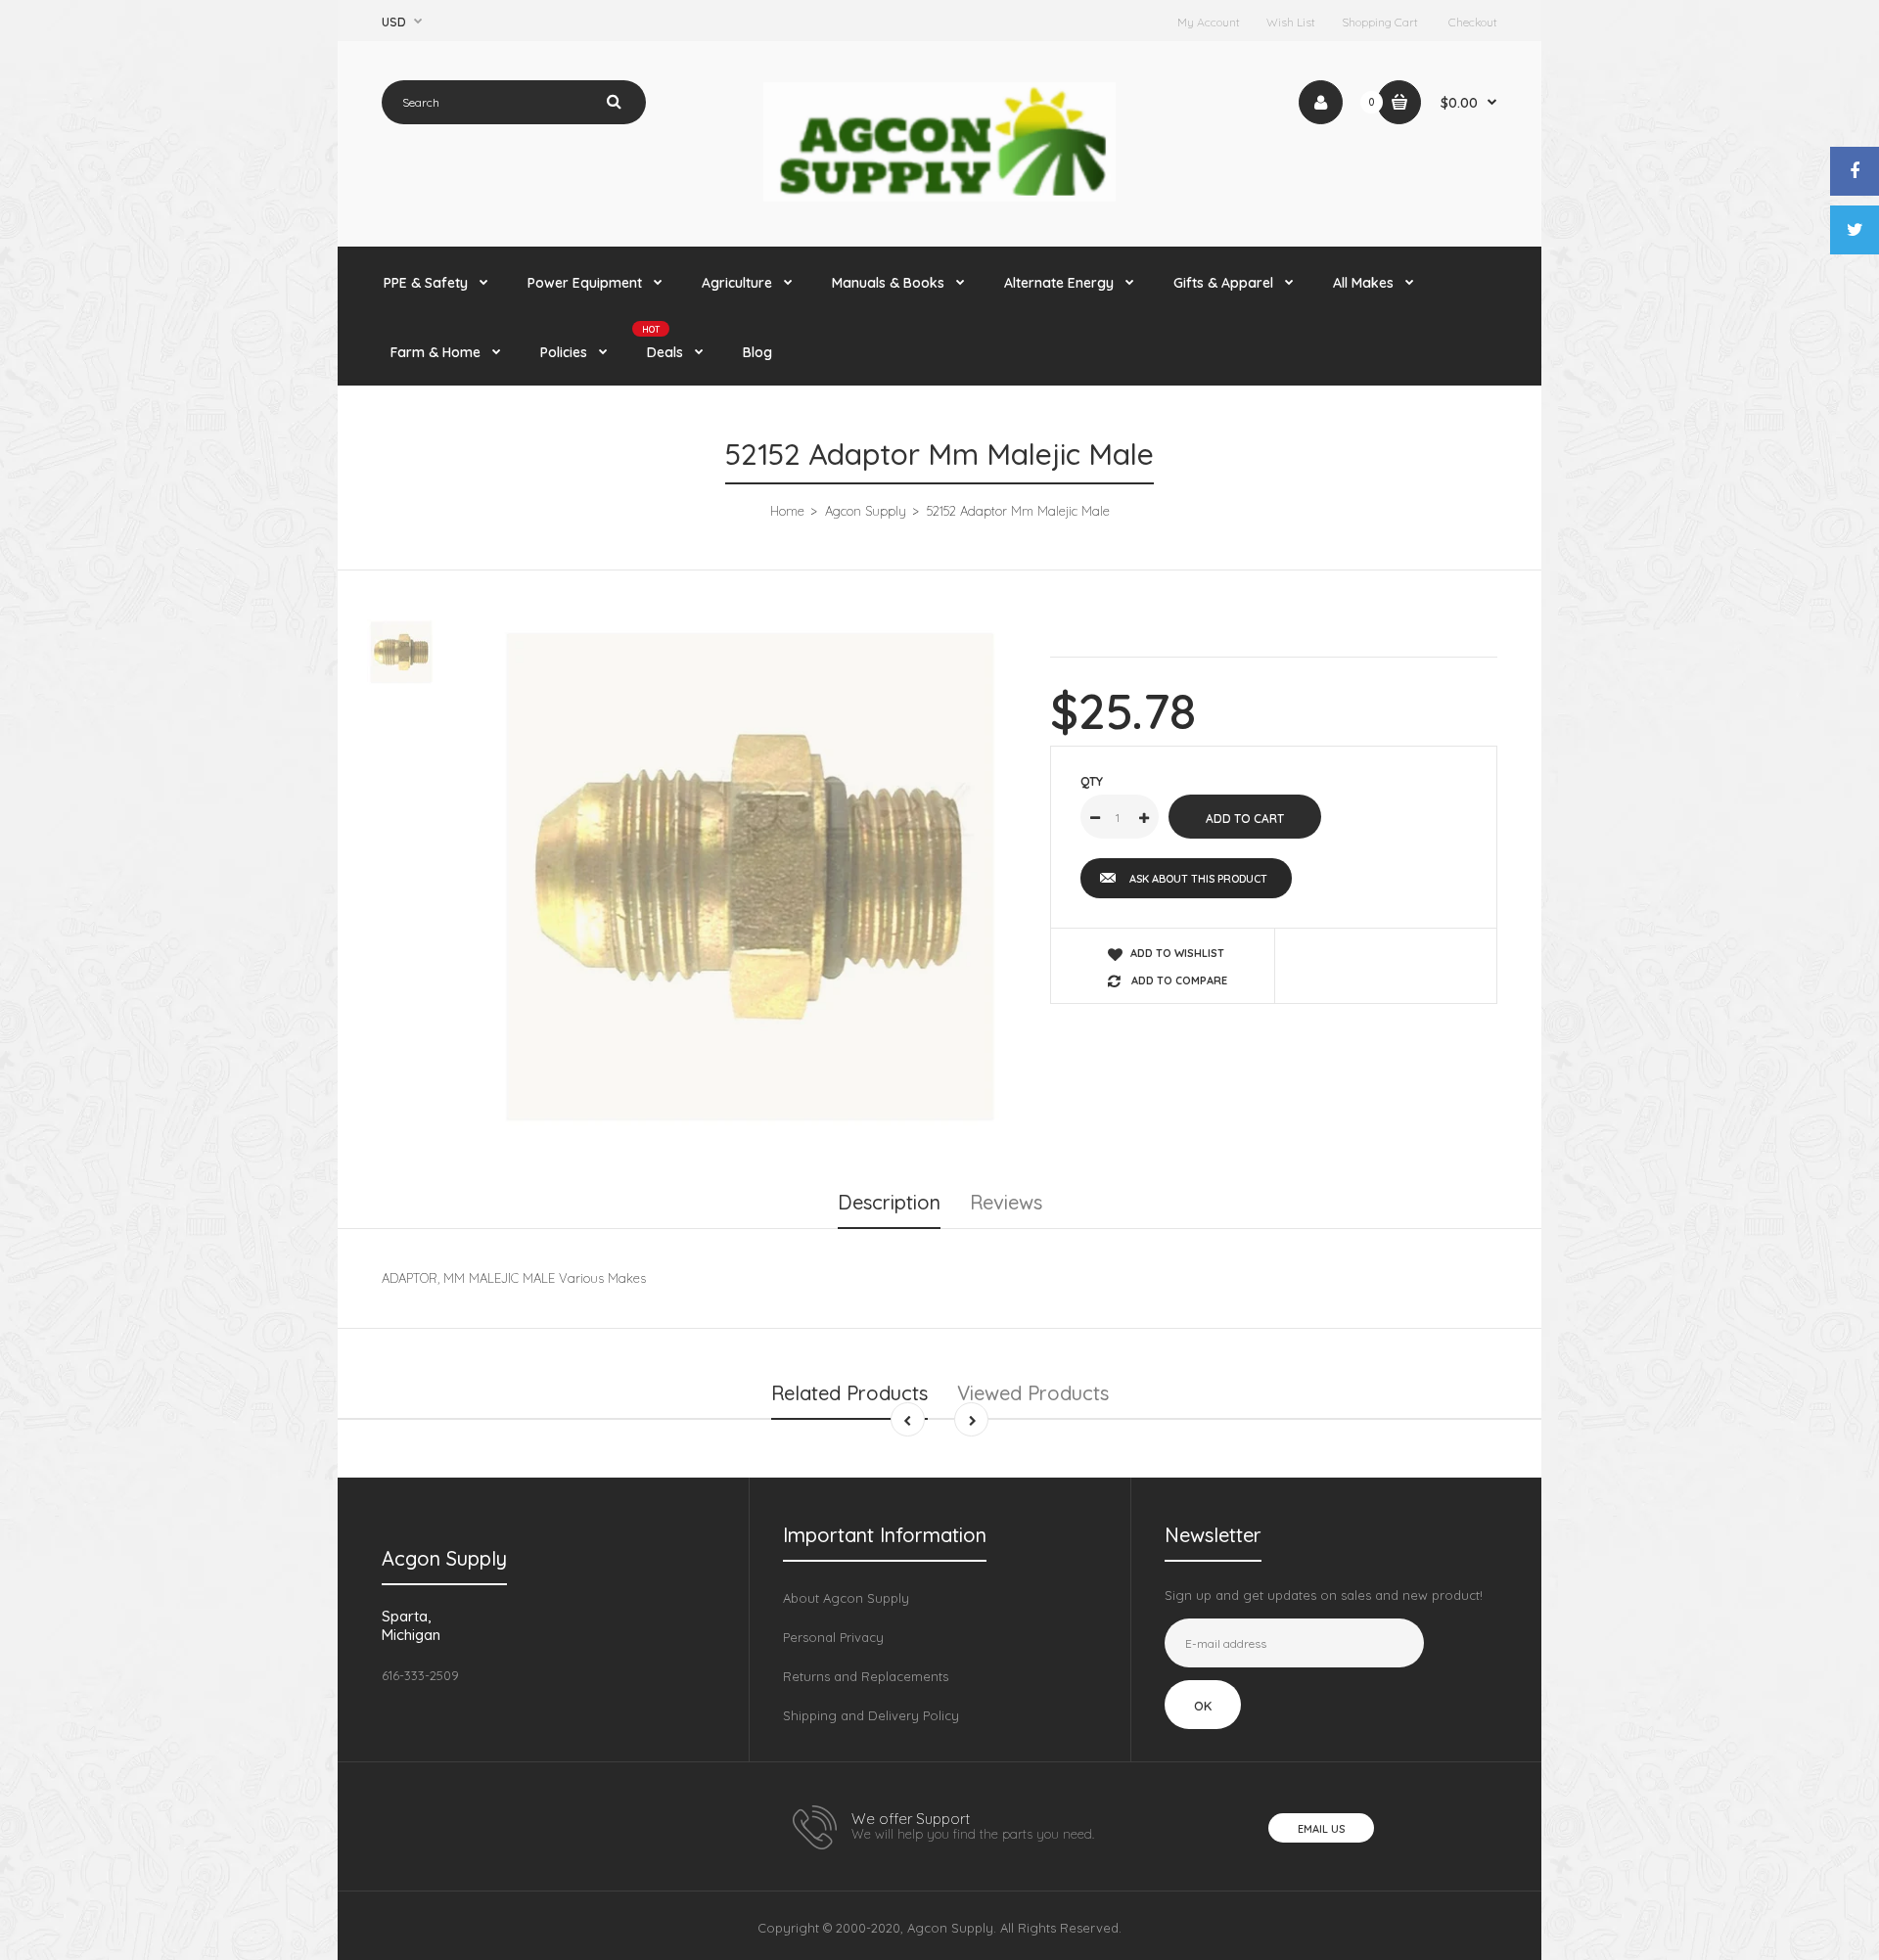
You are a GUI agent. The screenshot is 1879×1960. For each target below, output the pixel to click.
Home (787, 511)
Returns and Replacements (866, 1676)
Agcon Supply (866, 511)
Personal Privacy (833, 1637)
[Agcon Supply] (939, 197)
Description (889, 1202)
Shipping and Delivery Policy (871, 1715)
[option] (750, 876)
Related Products (849, 1393)
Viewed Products (1033, 1393)
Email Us (1321, 1829)
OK (1203, 1706)
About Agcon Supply (846, 1598)
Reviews (1006, 1202)
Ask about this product (1198, 879)
